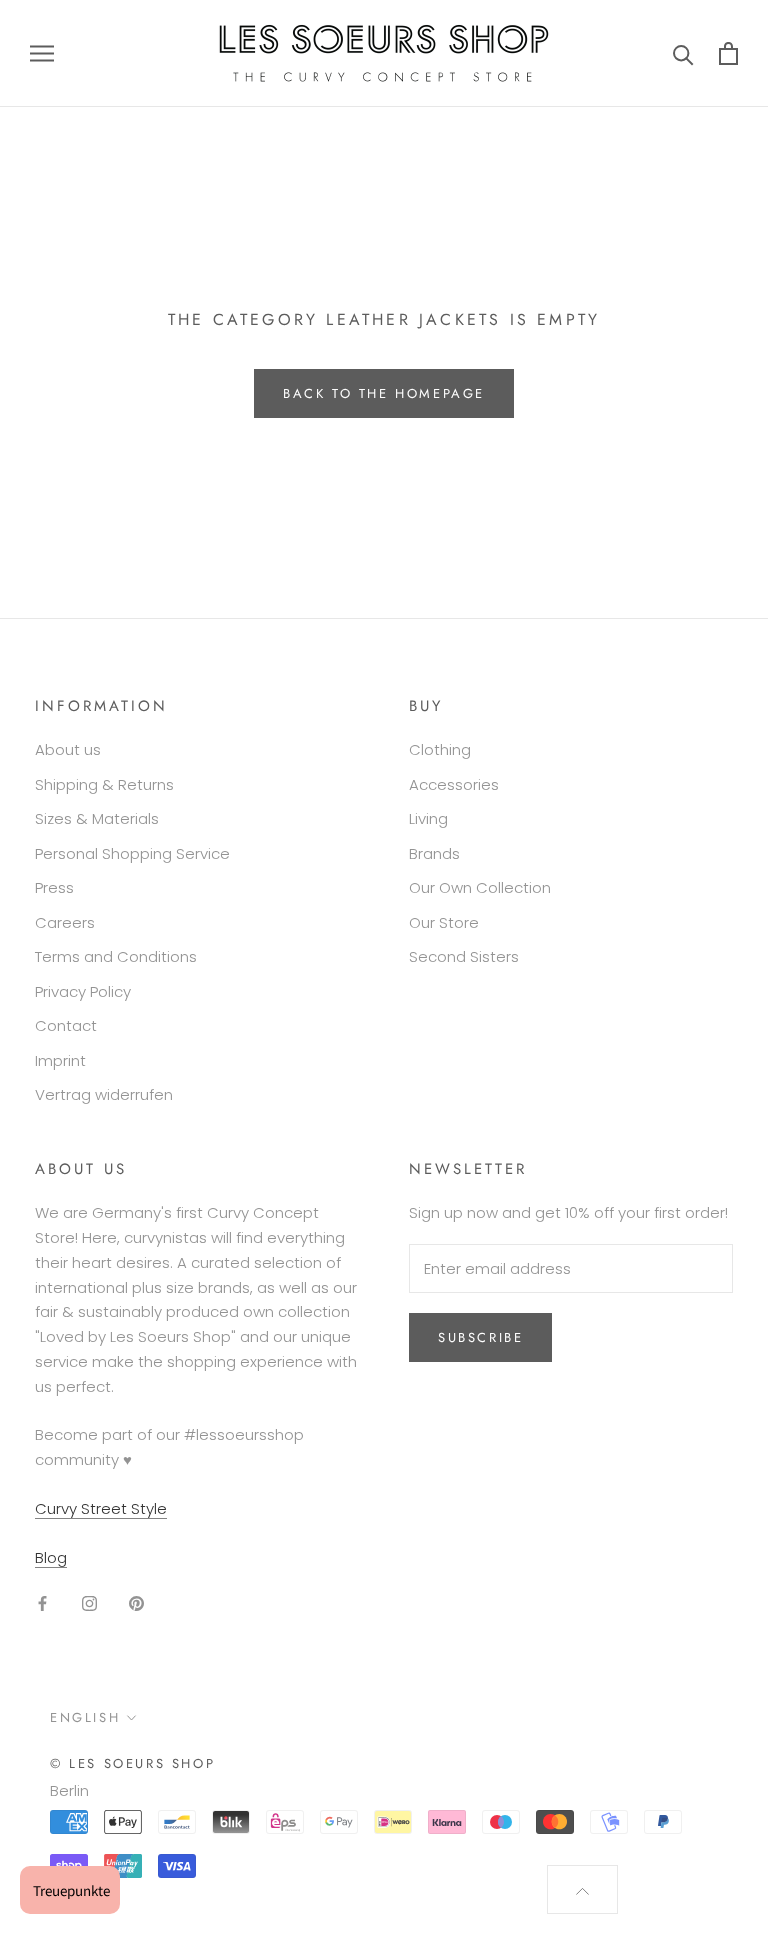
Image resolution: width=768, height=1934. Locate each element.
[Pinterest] (136, 1602)
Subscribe (480, 1337)
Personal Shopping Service (132, 853)
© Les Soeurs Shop (132, 1763)
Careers (65, 922)
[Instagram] (89, 1602)
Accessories (454, 784)
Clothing (440, 749)
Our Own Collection (480, 887)
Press (54, 887)
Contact (66, 1025)
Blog (51, 1557)
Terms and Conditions (116, 956)
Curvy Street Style (101, 1508)
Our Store (444, 922)
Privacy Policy (83, 991)
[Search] (683, 53)
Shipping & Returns (104, 784)
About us (68, 749)
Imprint (60, 1060)
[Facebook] (42, 1602)
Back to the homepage (384, 393)
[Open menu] (42, 53)
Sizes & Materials (97, 818)
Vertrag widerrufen (104, 1094)
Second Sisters (464, 956)
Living (428, 818)
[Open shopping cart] (728, 53)
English (85, 1717)
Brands (434, 853)
